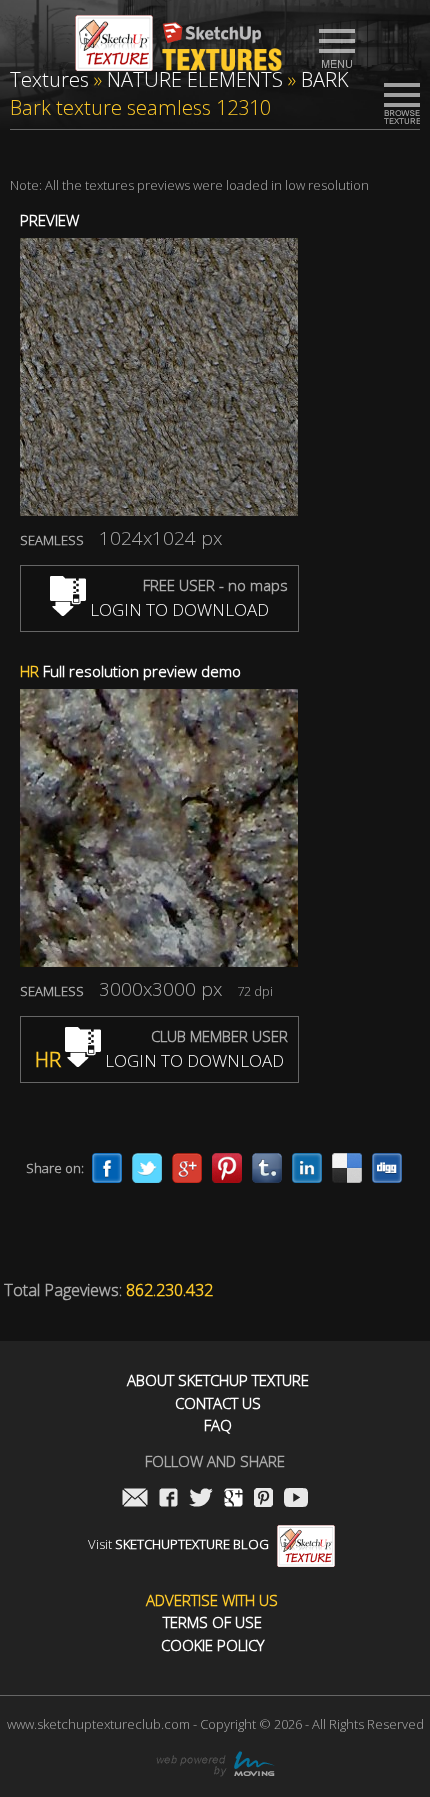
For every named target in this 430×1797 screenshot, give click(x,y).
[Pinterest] (227, 1168)
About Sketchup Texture (218, 1380)
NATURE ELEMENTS (195, 79)
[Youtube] (296, 1499)
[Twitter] (147, 1168)
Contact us (218, 1403)
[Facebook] (107, 1168)
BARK (325, 79)
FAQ (218, 1425)
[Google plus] (187, 1168)
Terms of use (212, 1622)
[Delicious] (347, 1168)
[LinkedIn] (307, 1168)
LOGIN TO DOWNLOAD (177, 609)
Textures (49, 79)
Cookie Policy (212, 1645)
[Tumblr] (267, 1168)
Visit (178, 1544)
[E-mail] (135, 1499)
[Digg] (387, 1168)
